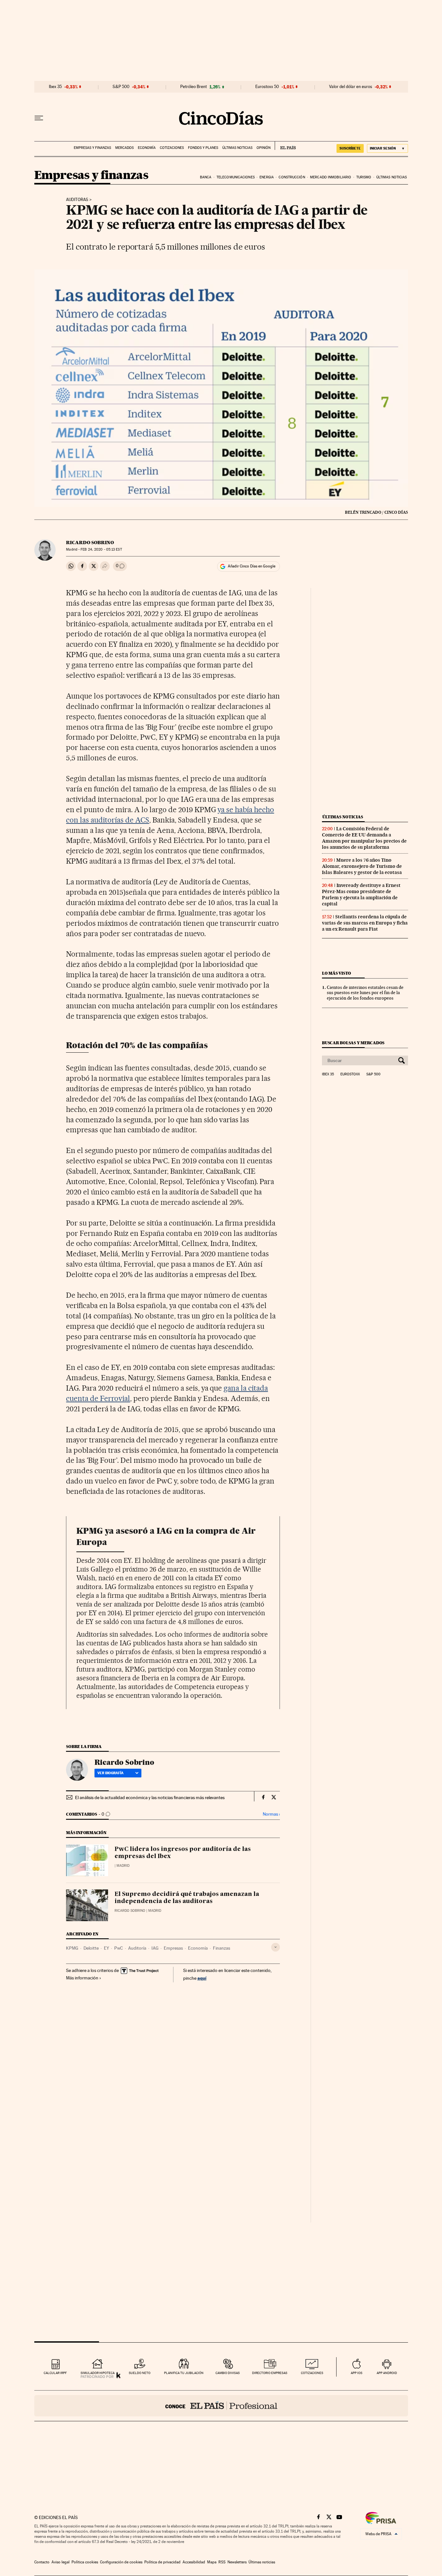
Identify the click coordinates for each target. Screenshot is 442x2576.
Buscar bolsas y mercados (353, 1043)
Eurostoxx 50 (267, 87)
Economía (147, 148)
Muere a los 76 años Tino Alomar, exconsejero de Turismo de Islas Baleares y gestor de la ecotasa (362, 866)
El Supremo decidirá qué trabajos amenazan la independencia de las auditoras (187, 1898)
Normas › (271, 1814)
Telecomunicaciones (236, 177)
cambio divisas (228, 2373)
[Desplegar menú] (39, 118)
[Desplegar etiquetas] (276, 1947)
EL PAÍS (285, 146)
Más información (82, 1978)
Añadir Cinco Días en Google (252, 566)
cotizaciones (312, 2373)
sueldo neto (140, 2373)
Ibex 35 (55, 87)
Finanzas (221, 1948)
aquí (202, 1978)
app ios (357, 2373)
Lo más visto (337, 973)
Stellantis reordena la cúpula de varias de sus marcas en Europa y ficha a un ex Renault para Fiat (365, 923)
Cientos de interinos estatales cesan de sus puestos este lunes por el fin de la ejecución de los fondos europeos (365, 993)
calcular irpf (55, 2373)
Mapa (212, 2562)
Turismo (364, 177)
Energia (267, 177)
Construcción (292, 177)
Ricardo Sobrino (90, 543)
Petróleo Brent (193, 87)
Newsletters (237, 2562)
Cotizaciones (172, 148)
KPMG (72, 1948)
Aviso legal (61, 2562)
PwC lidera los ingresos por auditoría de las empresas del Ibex (183, 1853)
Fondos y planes (203, 148)
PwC (119, 1948)
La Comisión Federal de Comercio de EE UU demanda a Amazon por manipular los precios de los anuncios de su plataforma (364, 838)
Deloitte (91, 1948)
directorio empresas (270, 2373)
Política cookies (85, 2562)
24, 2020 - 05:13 (101, 549)
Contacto (42, 2562)
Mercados (124, 148)
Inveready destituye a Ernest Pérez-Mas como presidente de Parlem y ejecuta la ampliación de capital (361, 895)
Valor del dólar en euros (351, 87)
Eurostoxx (350, 1074)
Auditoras (77, 200)
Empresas (173, 1948)
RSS (222, 2562)
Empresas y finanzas (92, 148)
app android (387, 2373)
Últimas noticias (237, 148)
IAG (155, 1948)
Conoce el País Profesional (221, 2406)
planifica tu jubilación (184, 2373)
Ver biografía (110, 1773)
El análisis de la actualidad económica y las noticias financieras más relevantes (150, 1798)
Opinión (264, 148)
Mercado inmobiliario (331, 177)
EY (106, 1948)
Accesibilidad (194, 2562)
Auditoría (137, 1948)
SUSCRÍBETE (350, 148)
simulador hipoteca (98, 2373)
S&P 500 (121, 87)
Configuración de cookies (121, 2562)
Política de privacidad (162, 2562)
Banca (206, 177)
